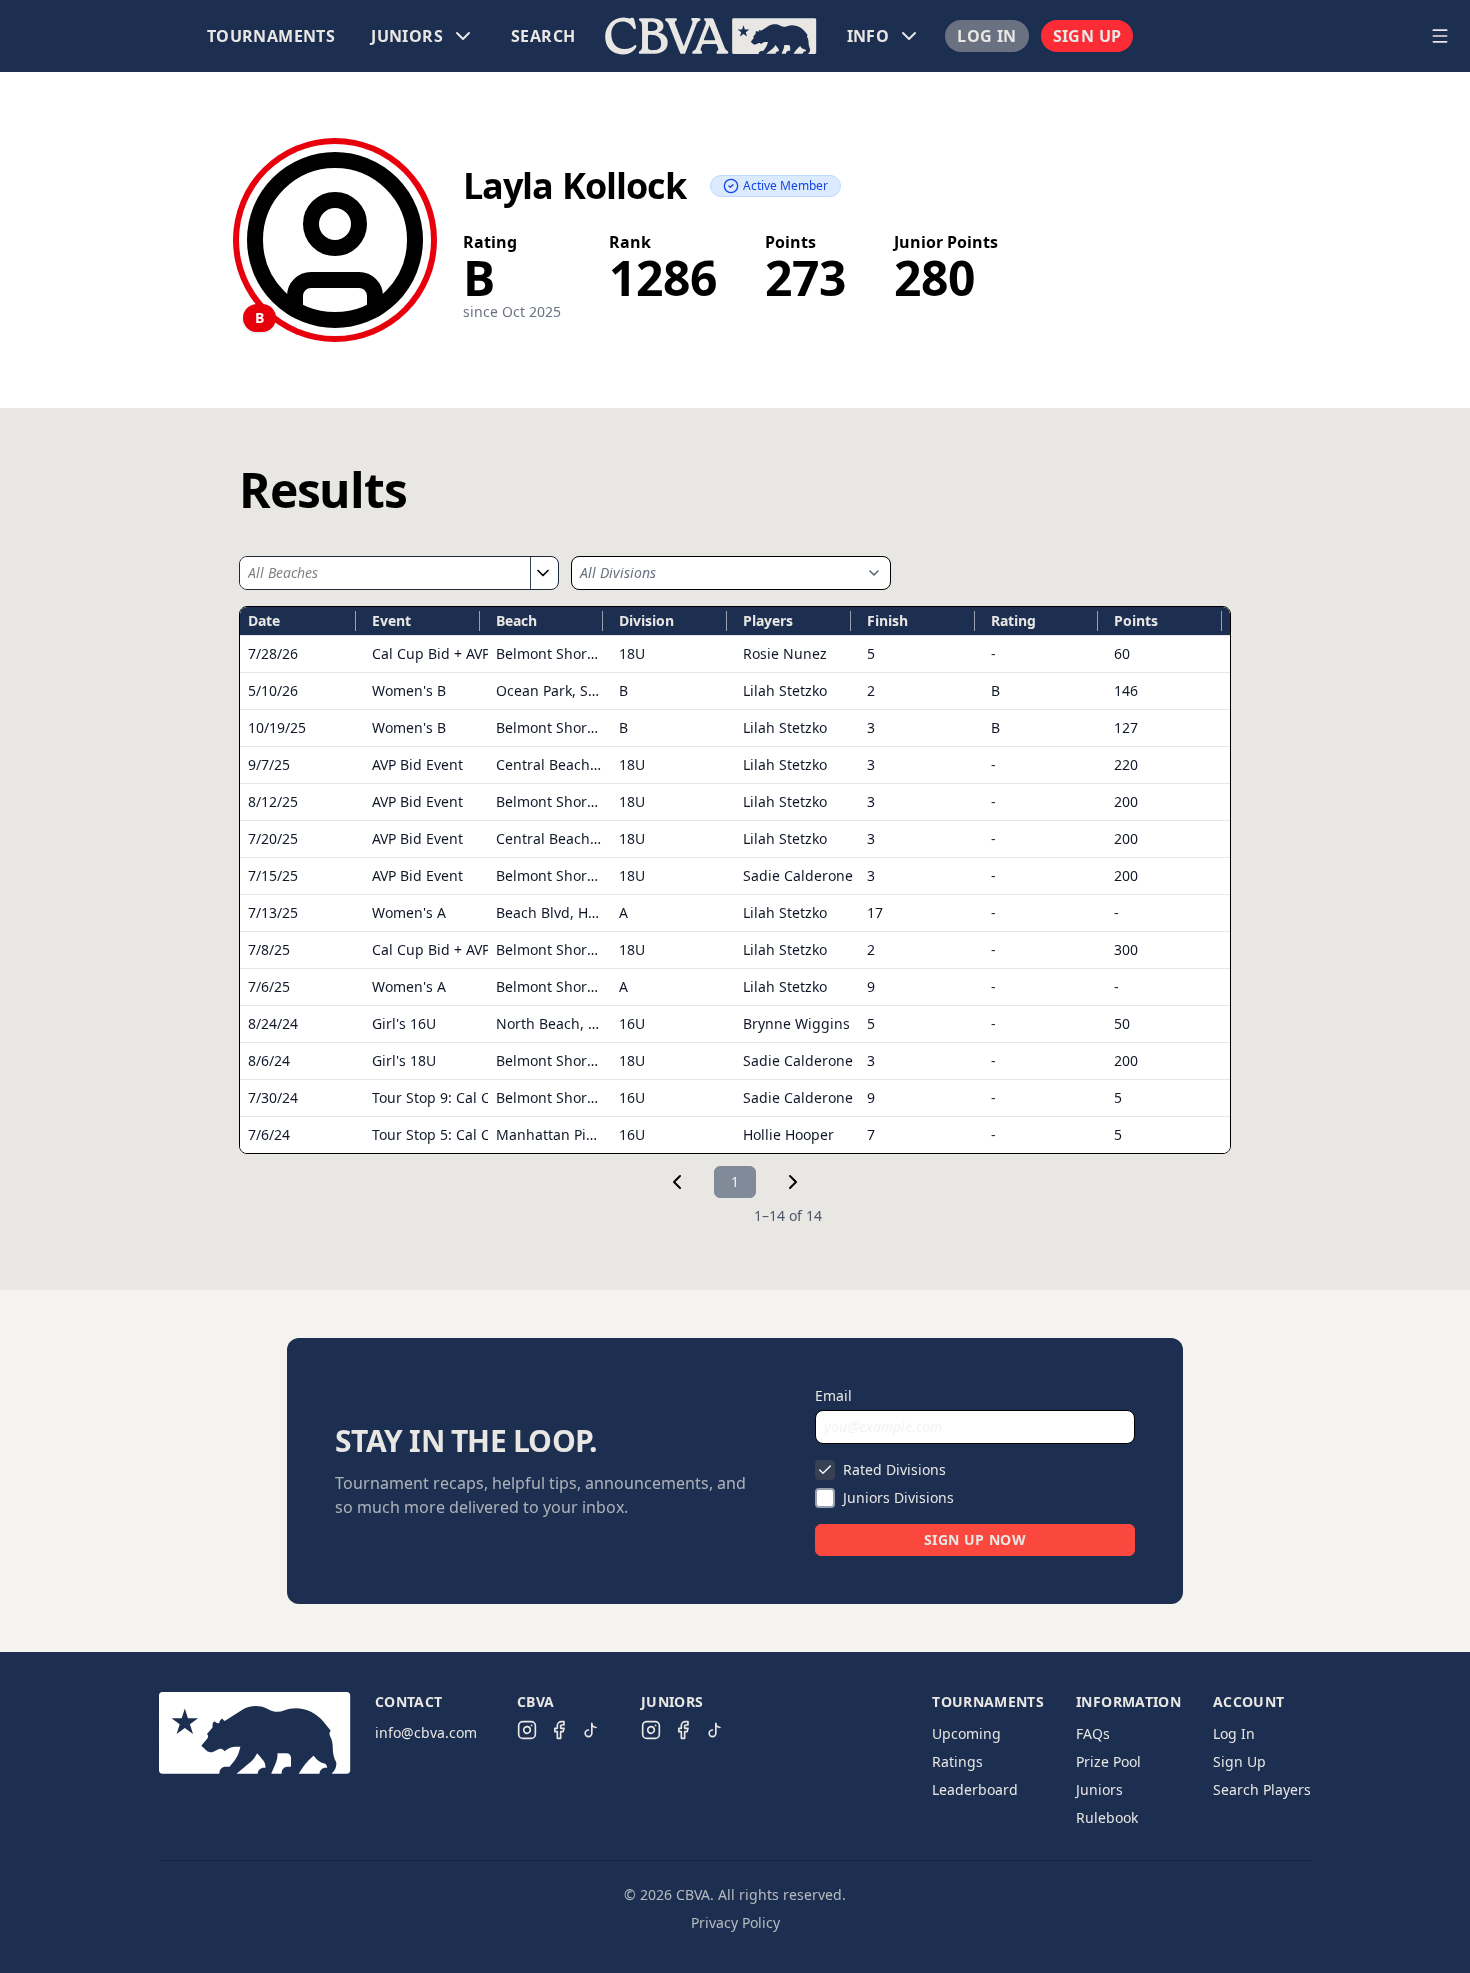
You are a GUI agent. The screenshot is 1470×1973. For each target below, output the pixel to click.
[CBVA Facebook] (559, 1730)
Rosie (785, 653)
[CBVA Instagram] (527, 1730)
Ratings (957, 1761)
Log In (986, 36)
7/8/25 (269, 949)
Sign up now (975, 1539)
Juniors (1099, 1789)
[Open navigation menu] (1440, 36)
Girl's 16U (404, 1023)
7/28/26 (273, 653)
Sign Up (1087, 36)
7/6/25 (269, 986)
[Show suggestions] (542, 573)
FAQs (1093, 1733)
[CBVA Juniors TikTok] (715, 1730)
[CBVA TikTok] (591, 1730)
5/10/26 (273, 690)
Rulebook (1107, 1817)
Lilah (785, 690)
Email (833, 1395)
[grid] (735, 880)
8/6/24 (269, 1060)
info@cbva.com (426, 1732)
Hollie (788, 1134)
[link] (677, 1182)
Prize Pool (1108, 1761)
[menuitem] (271, 36)
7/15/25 (273, 875)
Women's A (409, 912)
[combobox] (385, 573)
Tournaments (271, 36)
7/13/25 (273, 912)
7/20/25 (273, 838)
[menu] (711, 36)
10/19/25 (277, 727)
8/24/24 (273, 1023)
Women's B (409, 690)
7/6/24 (269, 1134)
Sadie (798, 875)
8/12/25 (273, 801)
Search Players (1262, 1789)
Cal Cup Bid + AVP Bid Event (464, 653)
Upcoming (966, 1733)
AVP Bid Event (417, 764)
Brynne (796, 1023)
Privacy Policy (735, 1922)
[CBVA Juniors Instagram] (651, 1730)
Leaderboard (975, 1789)
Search (543, 36)
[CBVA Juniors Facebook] (683, 1730)
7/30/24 (273, 1097)
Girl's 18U (404, 1060)
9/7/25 (269, 764)
